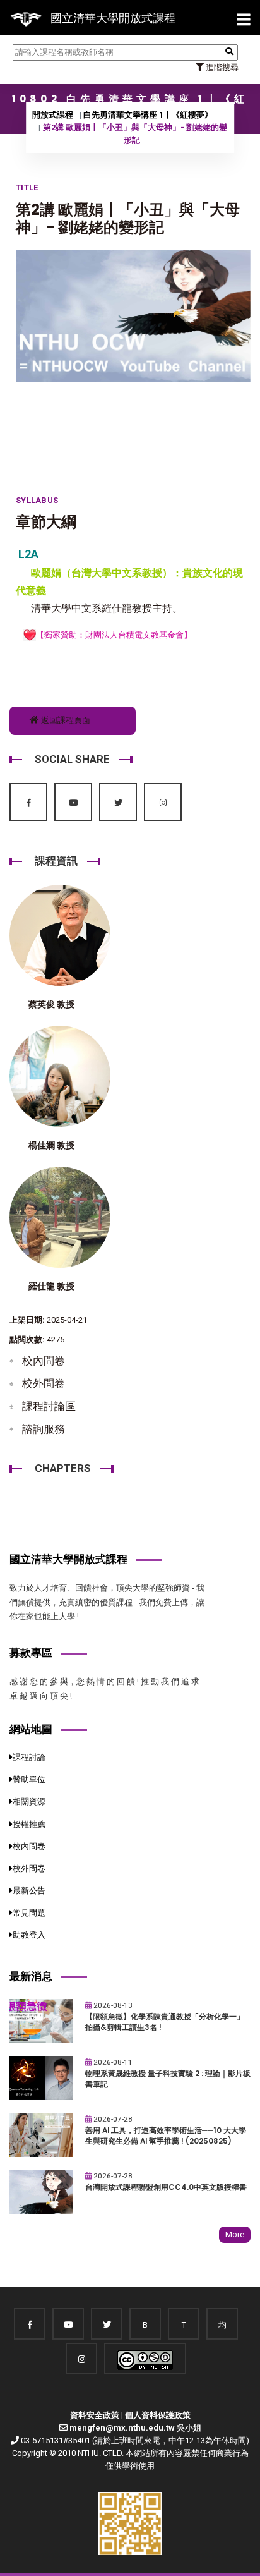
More (235, 2234)
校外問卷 (44, 1383)
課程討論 (29, 1757)
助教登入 (29, 1935)
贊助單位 (29, 1779)
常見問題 (29, 1913)
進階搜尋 (221, 67)
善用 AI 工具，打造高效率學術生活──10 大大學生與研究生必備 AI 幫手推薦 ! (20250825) (166, 2136)
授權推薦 (29, 1824)
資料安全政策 (95, 2415)
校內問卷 (44, 1361)
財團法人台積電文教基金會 (134, 635)
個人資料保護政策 (158, 2415)
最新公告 (29, 1891)
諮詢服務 (44, 1429)
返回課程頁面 (65, 720)
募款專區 (31, 1653)
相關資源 (29, 1801)
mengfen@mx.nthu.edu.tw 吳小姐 (135, 2428)
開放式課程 (53, 115)
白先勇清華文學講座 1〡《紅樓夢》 (148, 115)
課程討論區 (49, 1406)
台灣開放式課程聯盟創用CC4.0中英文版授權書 (166, 2187)
